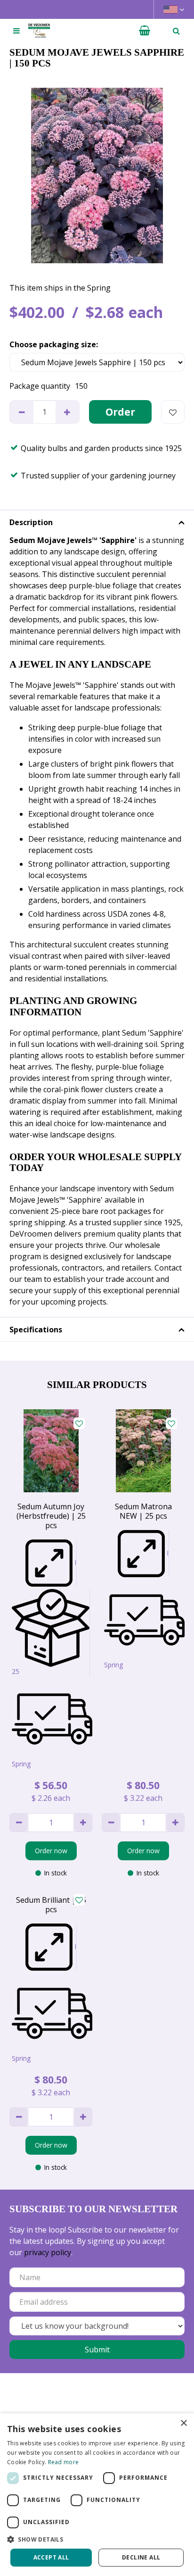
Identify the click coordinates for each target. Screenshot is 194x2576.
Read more (64, 2462)
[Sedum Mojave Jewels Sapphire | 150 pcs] (97, 176)
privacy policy (48, 2252)
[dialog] (97, 2495)
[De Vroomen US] (39, 31)
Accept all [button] (51, 2557)
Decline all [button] (141, 2557)
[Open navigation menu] (16, 31)
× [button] (183, 2423)
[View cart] (145, 31)
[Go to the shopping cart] (145, 31)
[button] (97, 2539)
